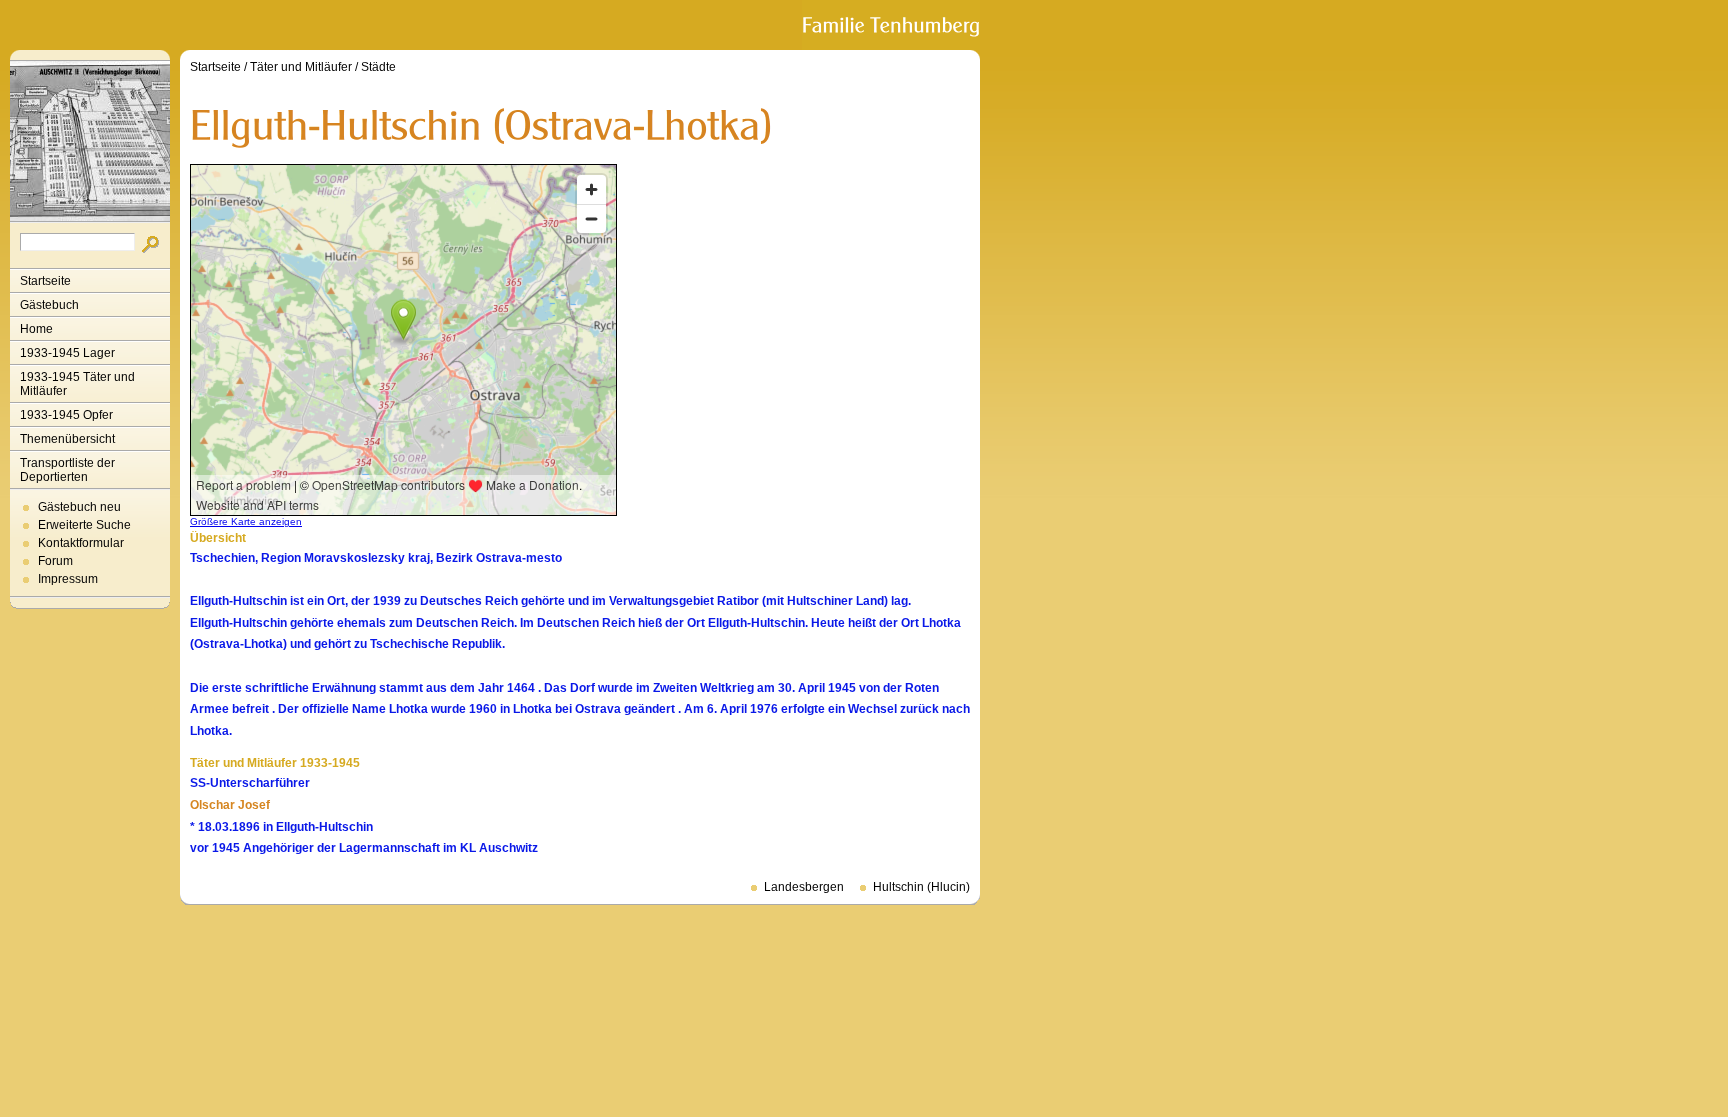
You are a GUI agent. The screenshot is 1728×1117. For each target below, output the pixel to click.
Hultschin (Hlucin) (921, 887)
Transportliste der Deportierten (67, 470)
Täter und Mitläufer (301, 67)
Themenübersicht (67, 439)
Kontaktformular (81, 543)
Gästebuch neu (79, 507)
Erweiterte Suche (84, 525)
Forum (55, 561)
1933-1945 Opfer (66, 415)
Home (36, 329)
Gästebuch (49, 305)
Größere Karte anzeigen (246, 521)
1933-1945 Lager (67, 353)
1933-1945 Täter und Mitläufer (77, 384)
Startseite (45, 281)
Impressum (68, 579)
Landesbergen (804, 887)
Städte (378, 67)
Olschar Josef (230, 805)
